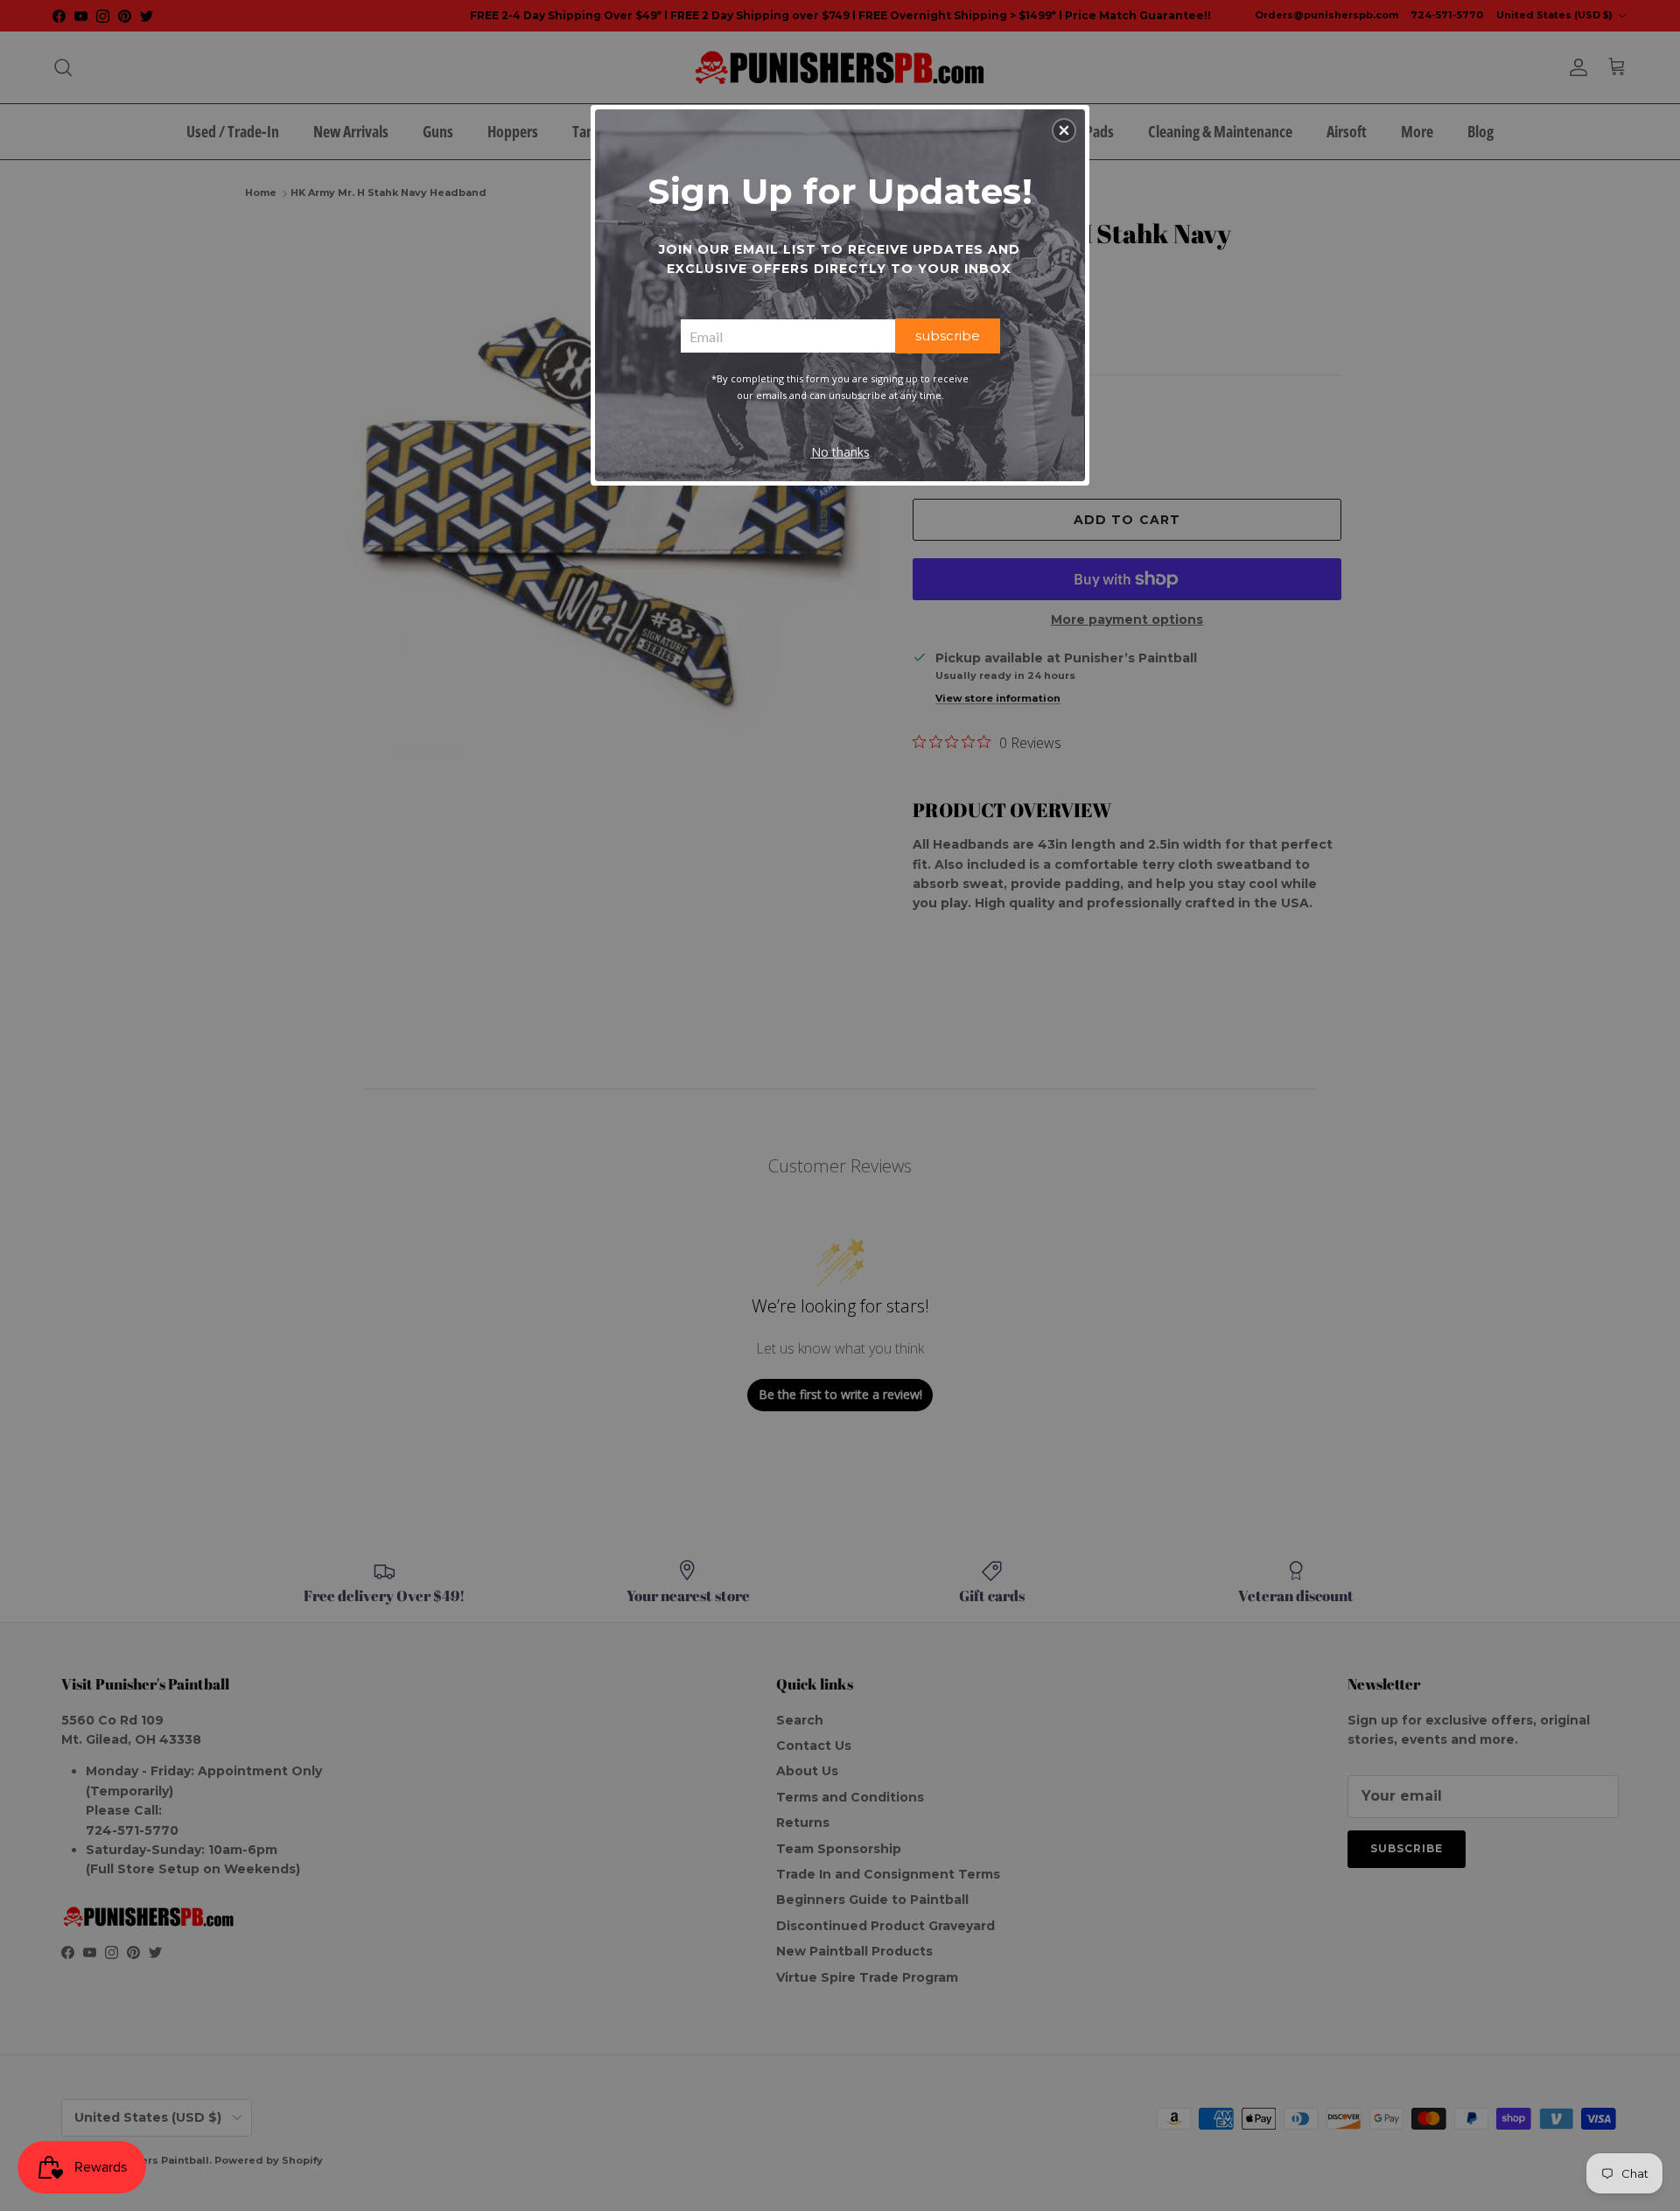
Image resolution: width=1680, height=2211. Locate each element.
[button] (1064, 130)
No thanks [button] (840, 452)
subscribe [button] (948, 336)
